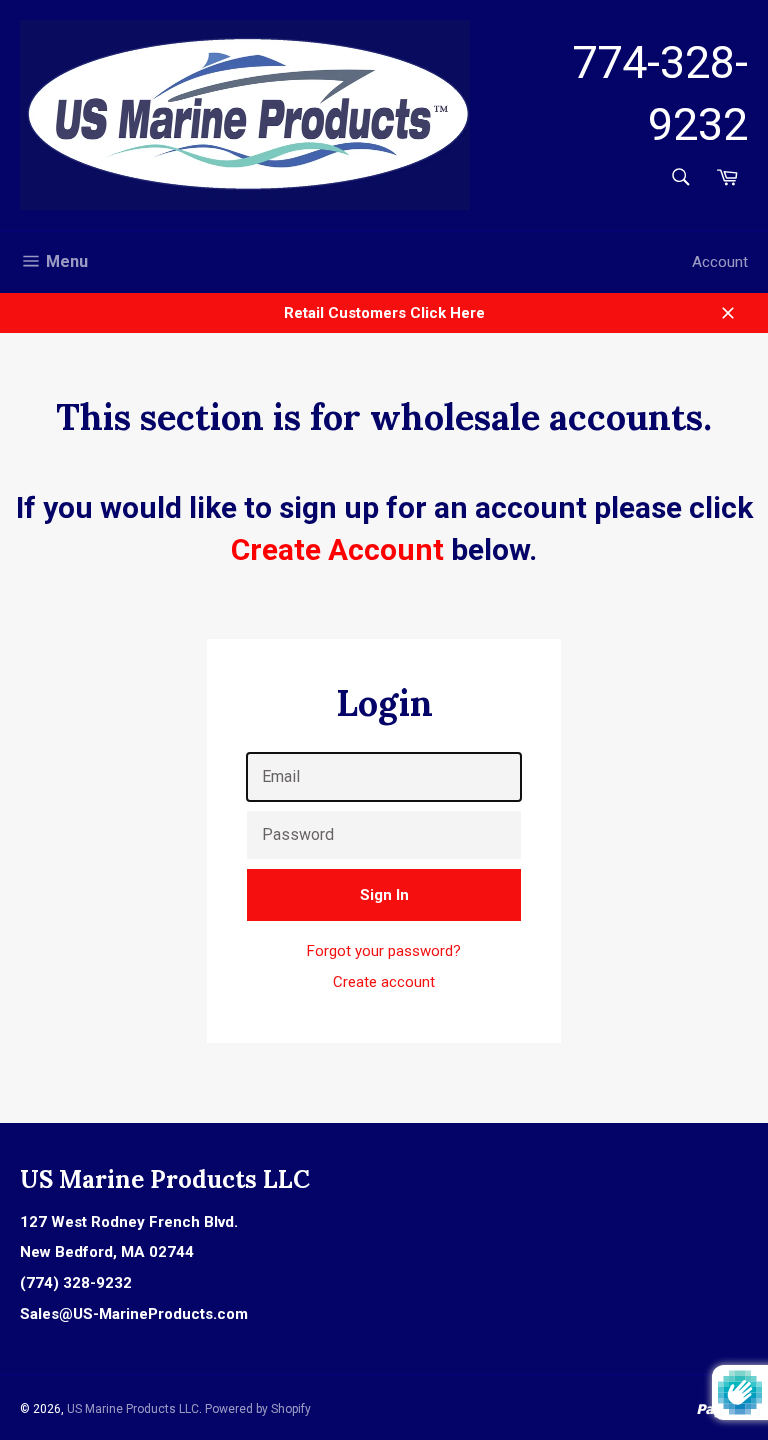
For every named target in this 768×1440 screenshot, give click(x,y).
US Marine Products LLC (133, 1409)
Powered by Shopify (258, 1409)
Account (720, 262)
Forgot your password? (384, 951)
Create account (384, 982)
